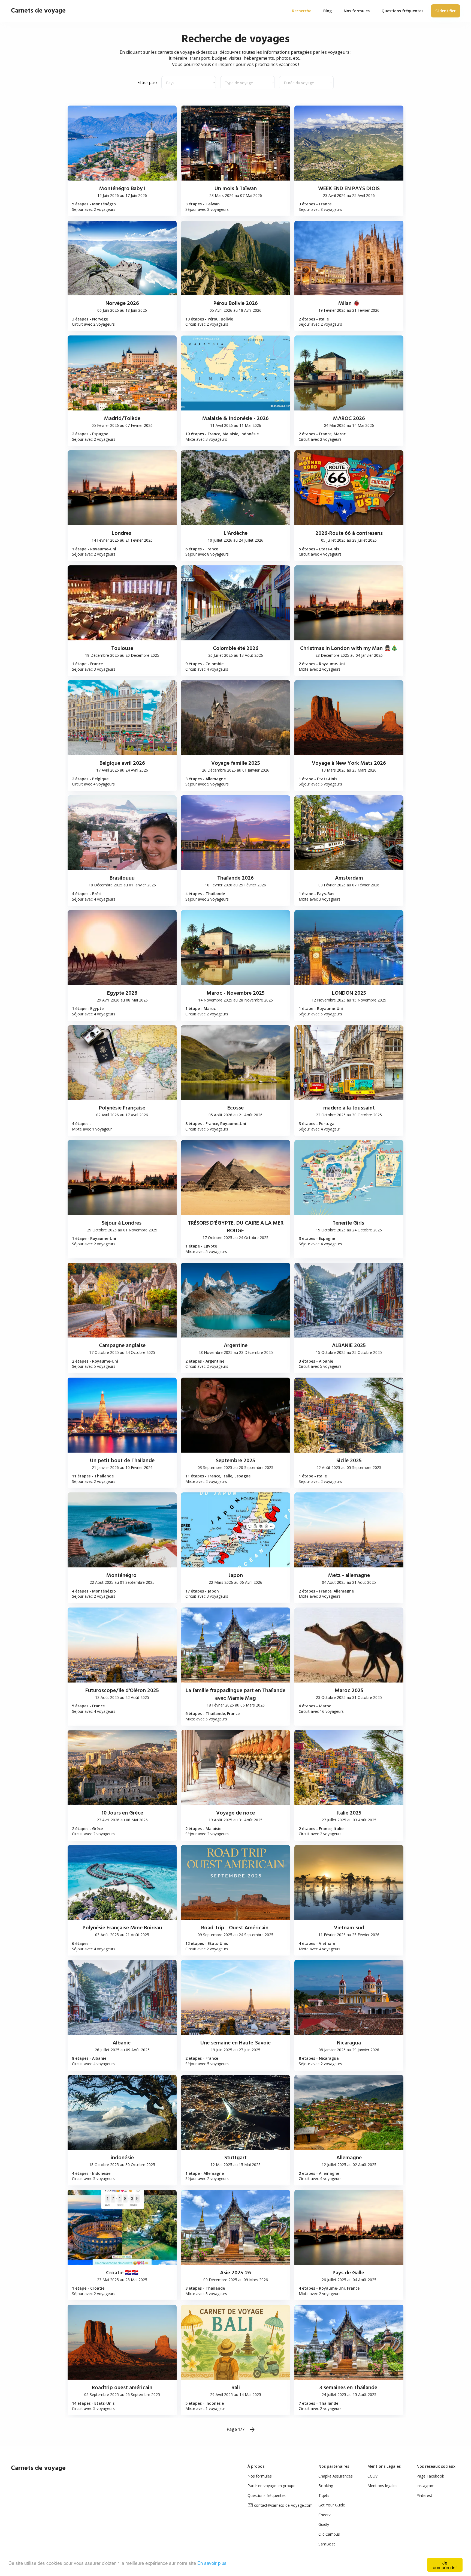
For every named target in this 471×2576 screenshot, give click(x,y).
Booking (326, 2486)
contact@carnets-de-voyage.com (283, 2505)
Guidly (324, 2524)
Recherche (302, 11)
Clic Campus (329, 2534)
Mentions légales (382, 2486)
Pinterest (424, 2495)
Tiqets (324, 2495)
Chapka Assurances (336, 2476)
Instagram (425, 2486)
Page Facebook (430, 2476)
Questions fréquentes (267, 2495)
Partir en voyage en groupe (271, 2486)
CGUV (372, 2476)
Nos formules (260, 2476)
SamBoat (327, 2544)
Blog (327, 11)
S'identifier (446, 11)
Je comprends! (445, 2565)
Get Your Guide (332, 2505)
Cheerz (324, 2515)
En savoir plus (212, 2563)
